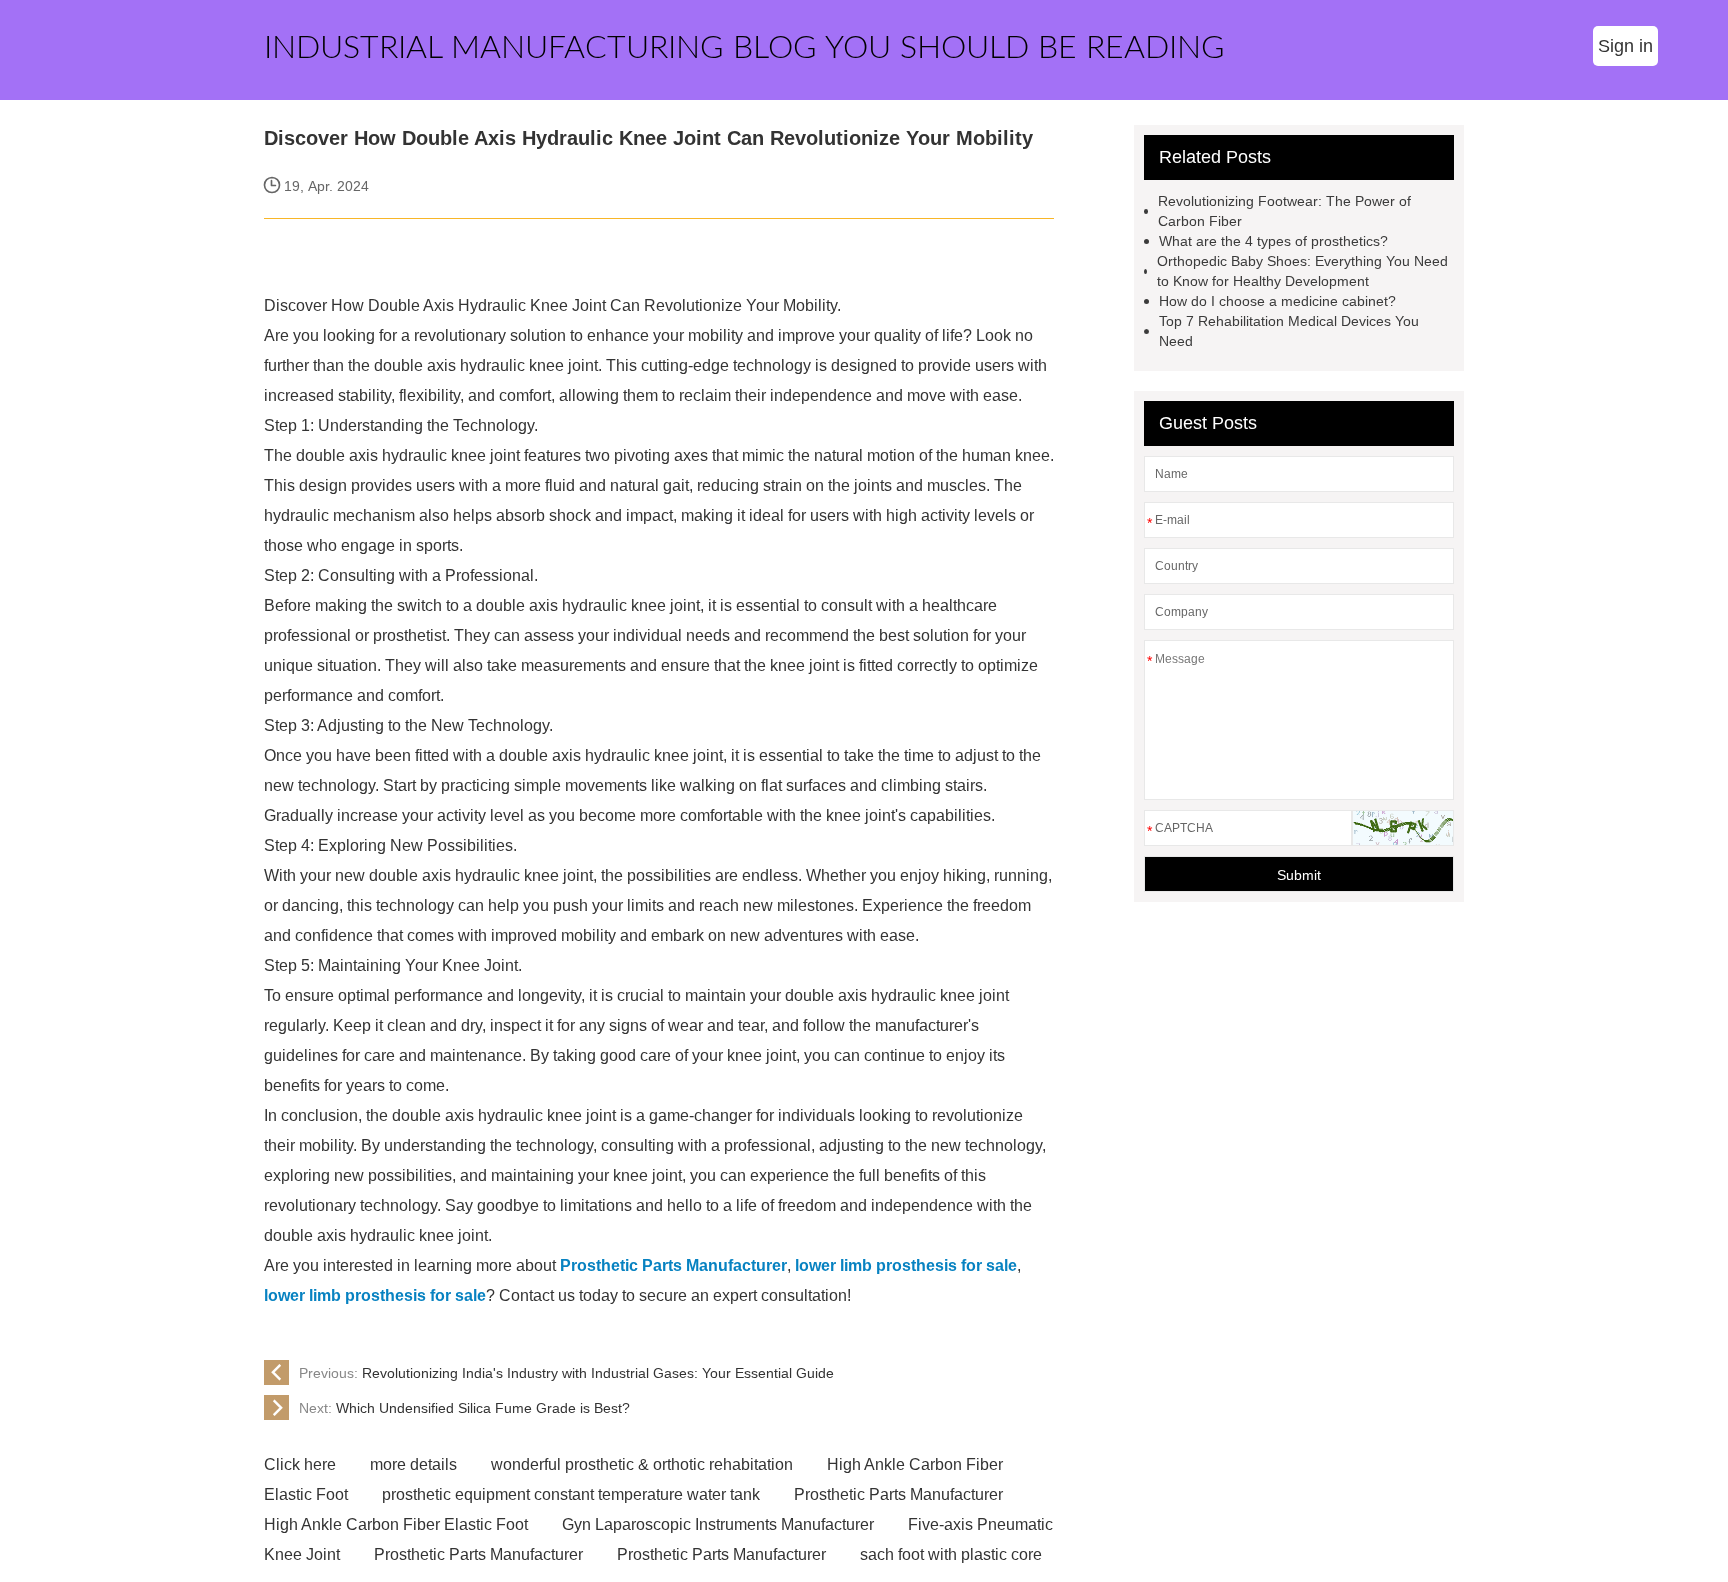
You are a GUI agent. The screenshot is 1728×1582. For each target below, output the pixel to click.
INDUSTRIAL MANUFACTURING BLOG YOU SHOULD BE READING (744, 48)
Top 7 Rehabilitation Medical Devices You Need (1289, 331)
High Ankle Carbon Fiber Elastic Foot (396, 1524)
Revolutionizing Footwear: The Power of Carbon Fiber (1284, 211)
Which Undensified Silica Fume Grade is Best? (464, 1408)
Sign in (1625, 46)
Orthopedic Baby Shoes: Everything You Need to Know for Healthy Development (1302, 271)
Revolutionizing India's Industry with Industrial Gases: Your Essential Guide (566, 1373)
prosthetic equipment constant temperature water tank (571, 1494)
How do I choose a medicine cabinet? (1277, 301)
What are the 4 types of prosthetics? (1273, 241)
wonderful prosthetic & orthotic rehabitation (642, 1464)
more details (413, 1464)
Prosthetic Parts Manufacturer (898, 1494)
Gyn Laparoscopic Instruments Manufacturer (718, 1524)
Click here (300, 1464)
